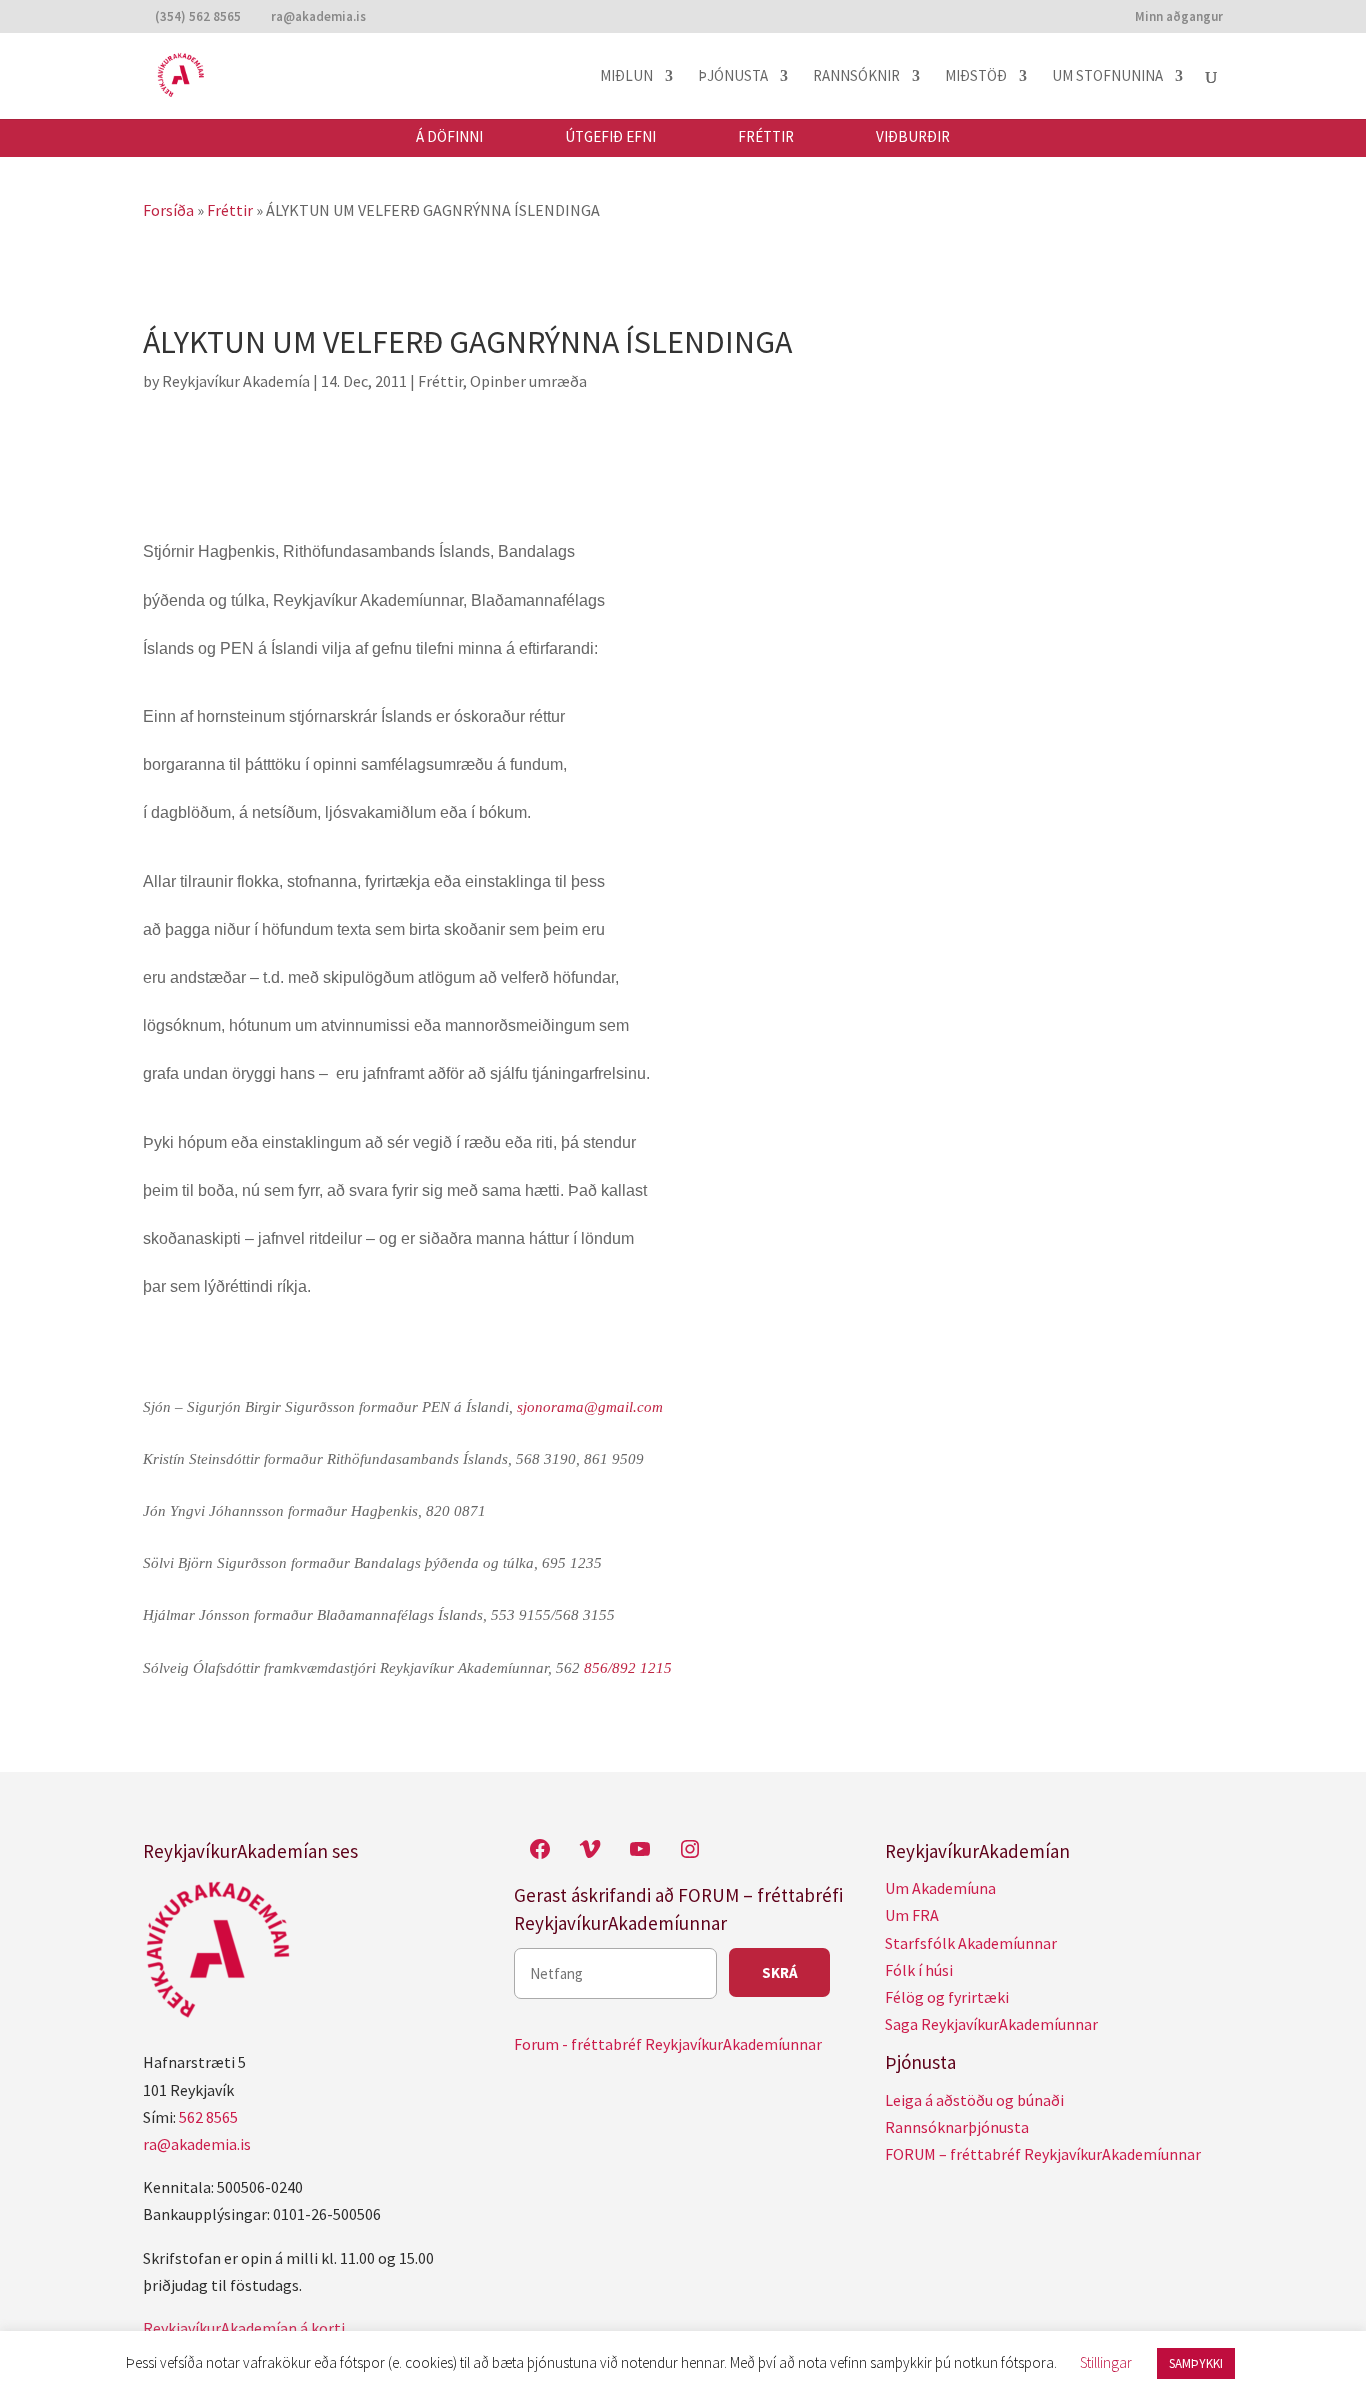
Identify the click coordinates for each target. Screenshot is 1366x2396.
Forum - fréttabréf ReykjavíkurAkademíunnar (668, 2044)
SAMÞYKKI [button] (1196, 2363)
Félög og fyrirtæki (947, 1997)
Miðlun (626, 77)
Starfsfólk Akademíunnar (971, 1943)
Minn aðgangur (1179, 17)
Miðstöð (976, 77)
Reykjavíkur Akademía (236, 381)
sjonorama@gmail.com (590, 1407)
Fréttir (766, 137)
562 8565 (208, 2117)
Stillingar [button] (1106, 2362)
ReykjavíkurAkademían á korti (244, 2328)
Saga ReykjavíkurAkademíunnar (991, 2024)
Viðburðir (913, 137)
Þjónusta (733, 77)
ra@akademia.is (197, 2144)
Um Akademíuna (940, 1888)
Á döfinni (449, 137)
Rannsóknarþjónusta (957, 2127)
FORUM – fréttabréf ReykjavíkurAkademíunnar (1043, 2154)
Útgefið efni (610, 137)
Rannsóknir (856, 77)
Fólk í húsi (919, 1970)
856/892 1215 (628, 1668)
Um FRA (912, 1915)
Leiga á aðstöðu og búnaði (974, 2100)
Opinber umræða (528, 381)
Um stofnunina (1107, 77)
